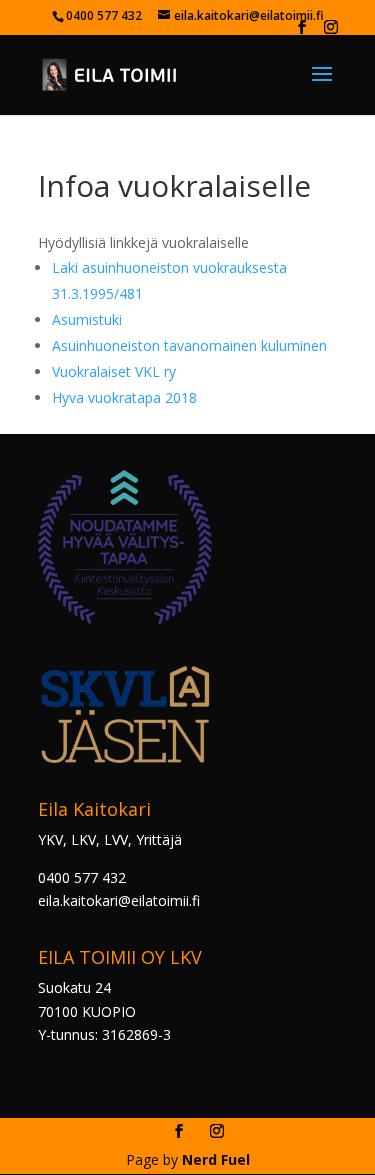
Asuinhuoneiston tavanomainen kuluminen (189, 345)
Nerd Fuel (216, 1159)
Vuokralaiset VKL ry (118, 371)
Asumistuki (87, 319)
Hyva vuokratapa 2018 (124, 397)
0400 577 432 (82, 877)
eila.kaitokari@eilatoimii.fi (119, 900)
